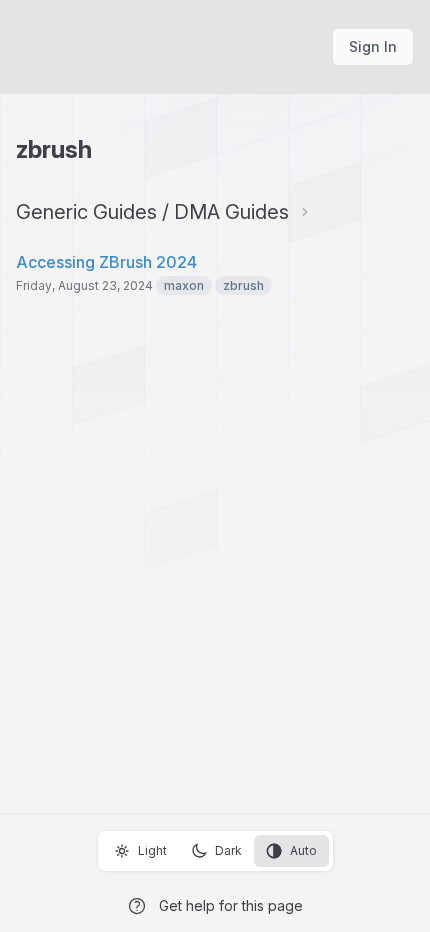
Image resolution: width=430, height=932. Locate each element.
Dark (228, 850)
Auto (303, 850)
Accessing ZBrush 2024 (106, 262)
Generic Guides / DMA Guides (152, 212)
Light (152, 850)
